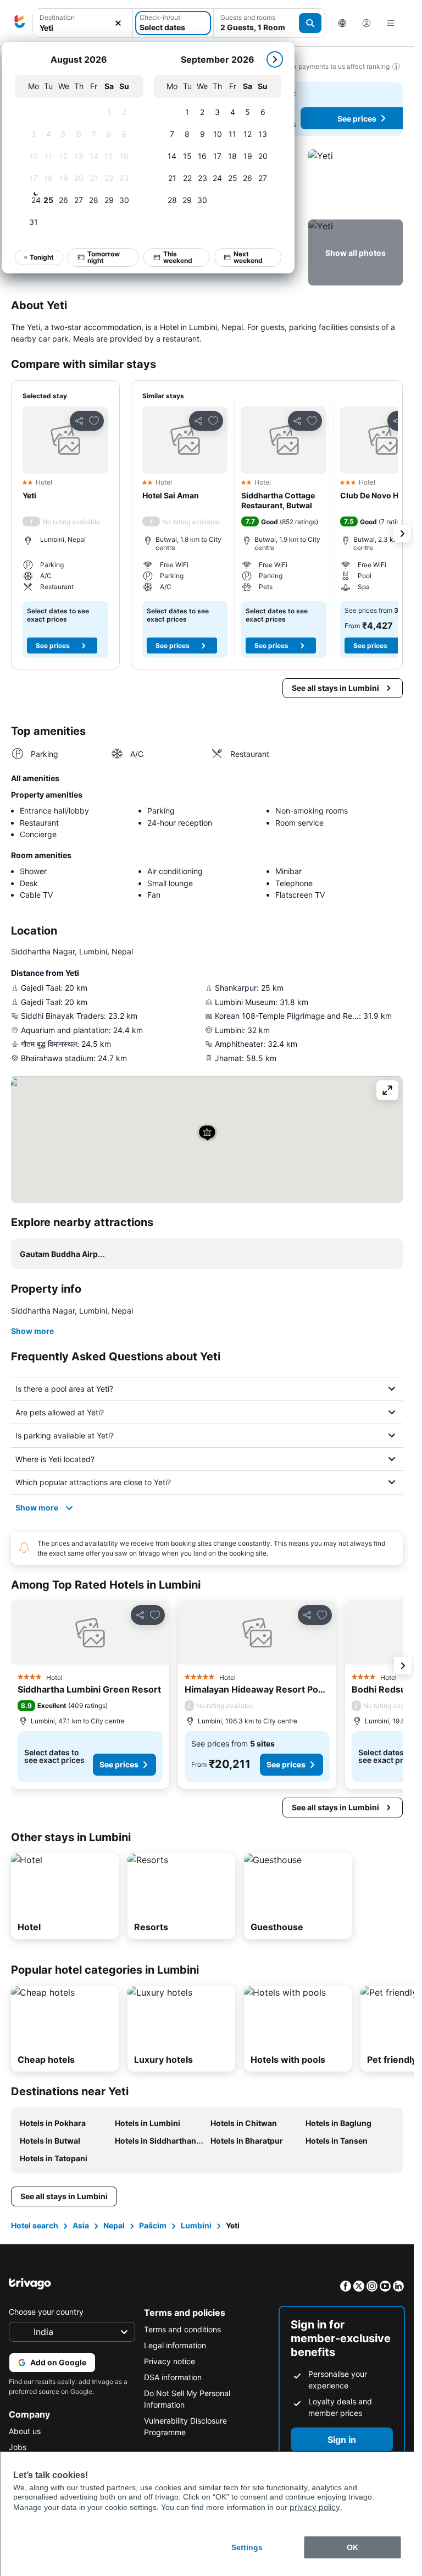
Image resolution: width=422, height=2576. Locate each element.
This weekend (178, 257)
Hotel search (35, 2225)
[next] (275, 59)
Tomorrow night (104, 257)
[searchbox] (83, 28)
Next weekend (248, 257)
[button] (83, 23)
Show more (32, 1331)
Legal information (175, 2345)
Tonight (42, 257)
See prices (53, 646)
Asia (81, 2225)
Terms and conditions (182, 2329)
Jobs (18, 2447)
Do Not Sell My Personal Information (187, 2399)
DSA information (173, 2377)
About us (25, 2431)
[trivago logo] (20, 23)
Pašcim (153, 2225)
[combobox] (83, 23)
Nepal (114, 2225)
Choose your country (46, 2312)
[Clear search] (118, 23)
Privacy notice (170, 2361)
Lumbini (196, 2225)
